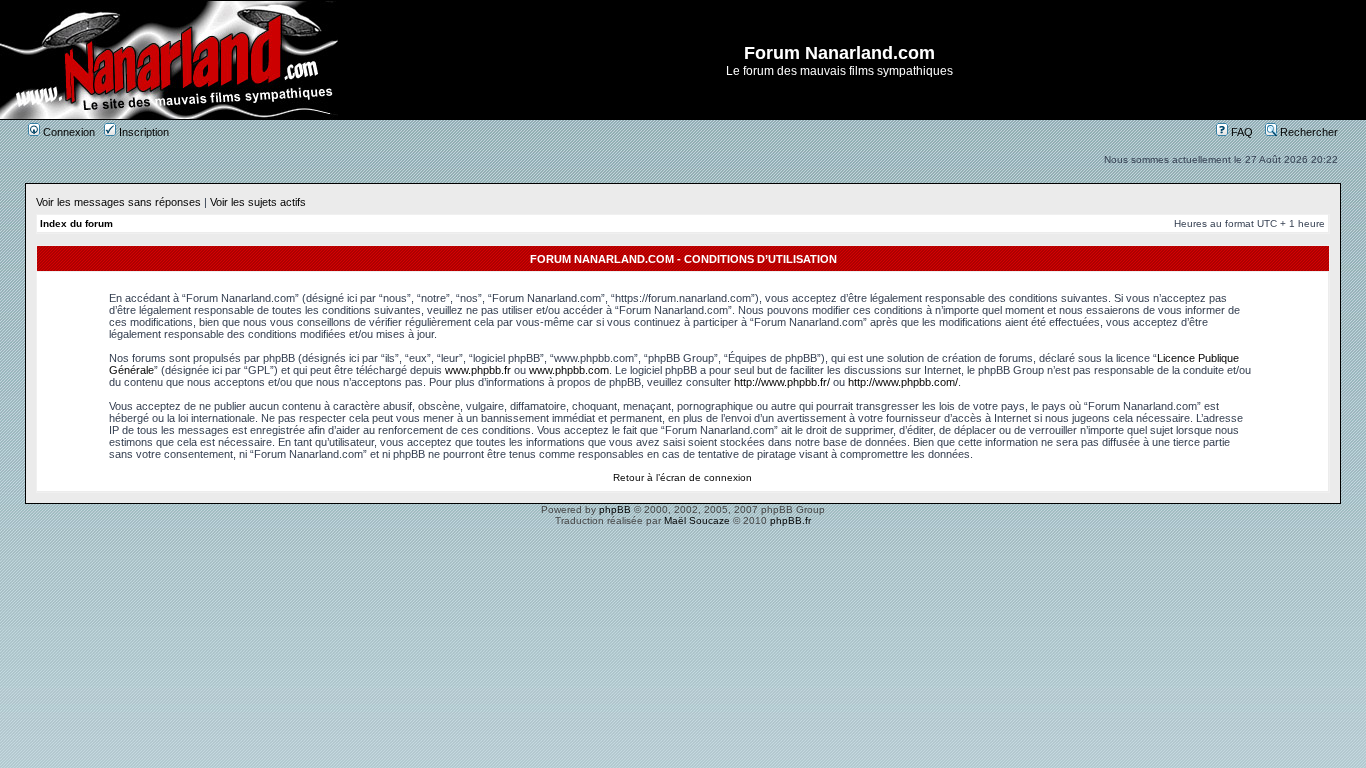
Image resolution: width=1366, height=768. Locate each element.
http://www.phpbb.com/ (903, 382)
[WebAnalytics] (683, 537)
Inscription (142, 132)
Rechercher (1307, 132)
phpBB (615, 509)
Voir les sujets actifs (258, 202)
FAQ (1240, 132)
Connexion (67, 132)
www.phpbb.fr (478, 370)
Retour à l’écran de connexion (682, 477)
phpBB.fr (790, 520)
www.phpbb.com (569, 370)
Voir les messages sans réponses (118, 202)
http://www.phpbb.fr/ (782, 382)
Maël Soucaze (697, 520)
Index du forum (76, 223)
